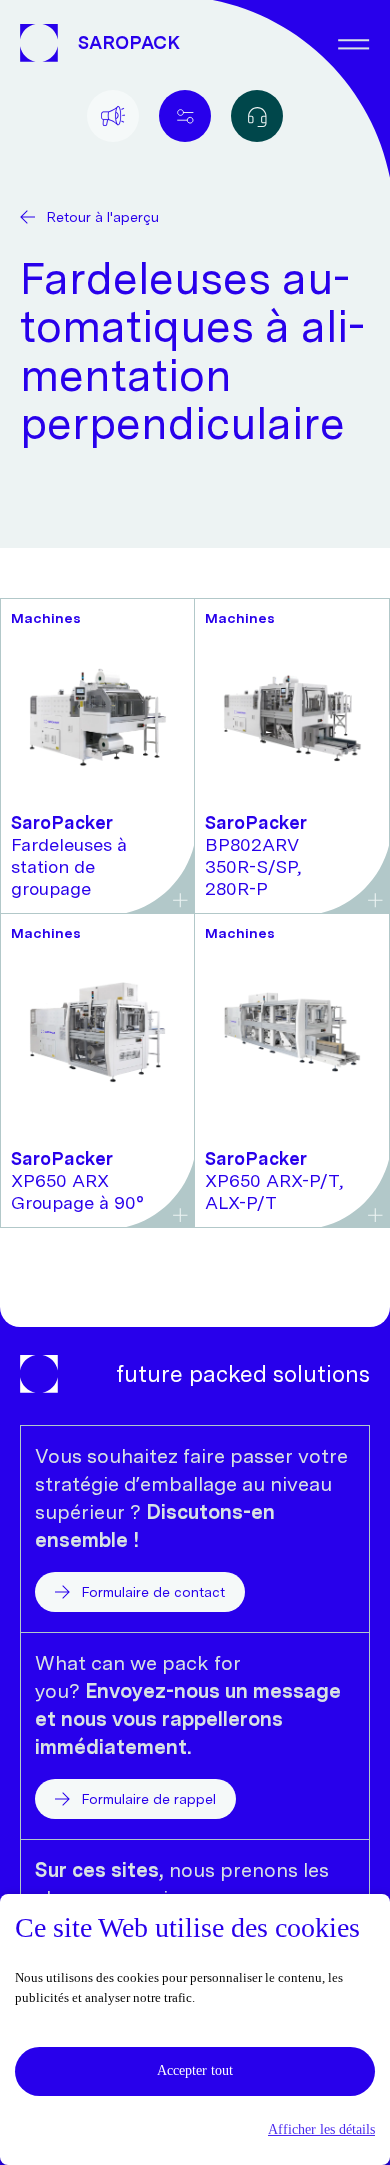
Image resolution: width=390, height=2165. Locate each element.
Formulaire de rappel (149, 1799)
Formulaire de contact (153, 1592)
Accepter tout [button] (195, 2070)
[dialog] (195, 2029)
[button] (195, 2129)
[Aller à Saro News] (113, 116)
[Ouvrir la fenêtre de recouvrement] (185, 116)
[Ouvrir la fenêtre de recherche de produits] (257, 116)
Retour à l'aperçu (103, 217)
